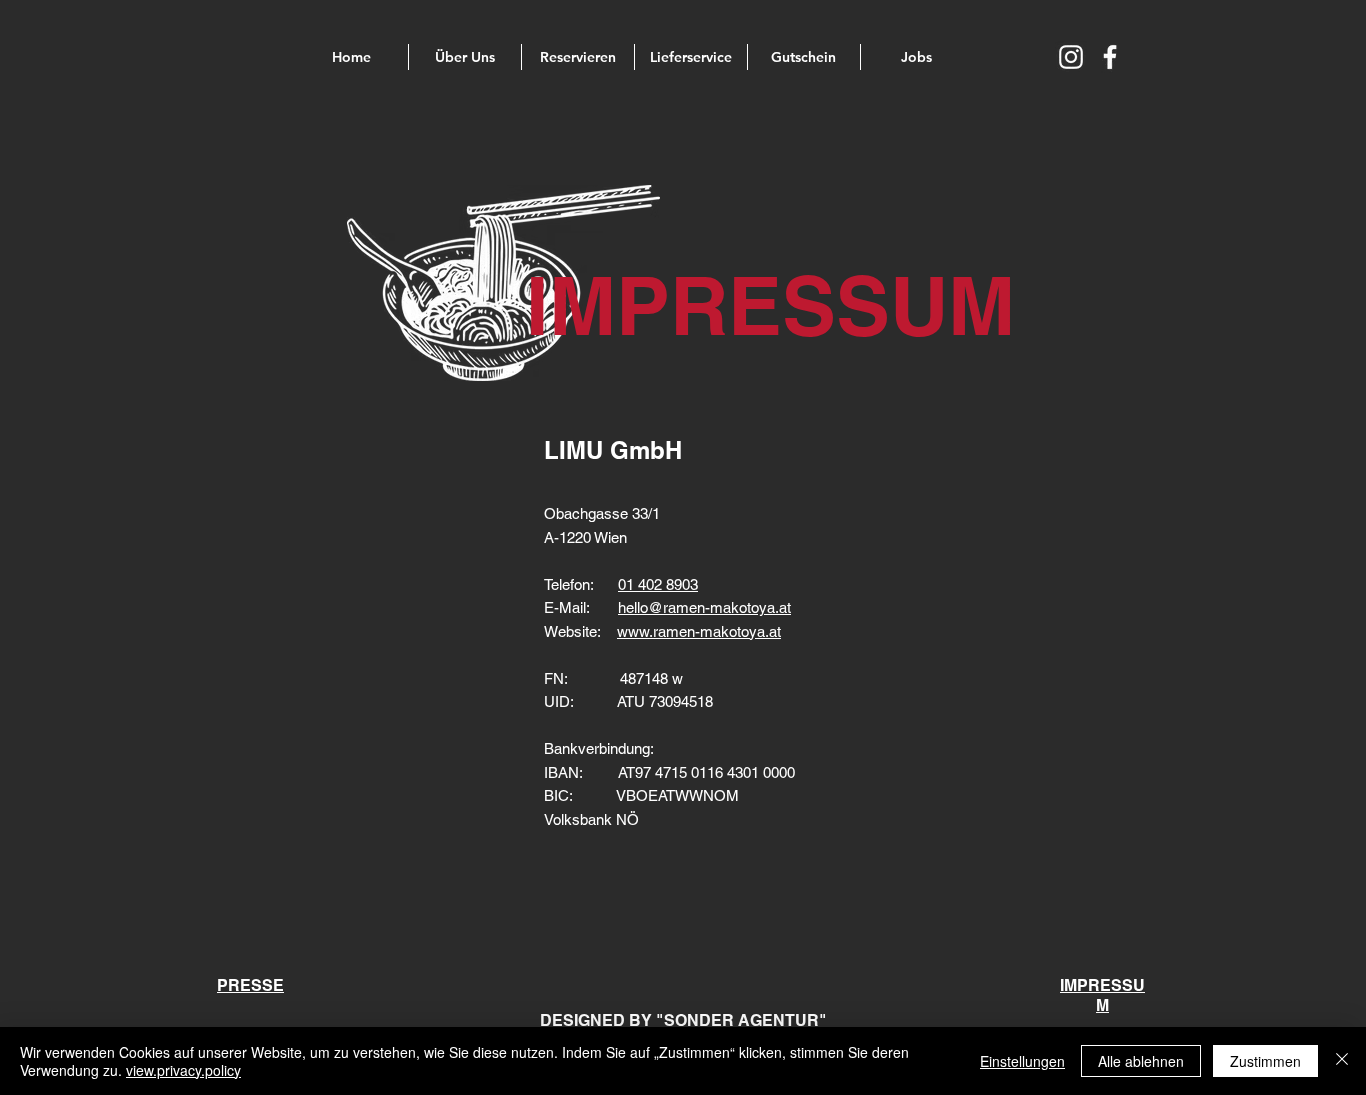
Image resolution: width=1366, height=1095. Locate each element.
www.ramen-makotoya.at (699, 631)
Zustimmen (1265, 1061)
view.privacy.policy (183, 1070)
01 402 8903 (658, 584)
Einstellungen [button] (1022, 1061)
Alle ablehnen (1141, 1061)
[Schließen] (1342, 1061)
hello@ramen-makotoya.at (704, 607)
